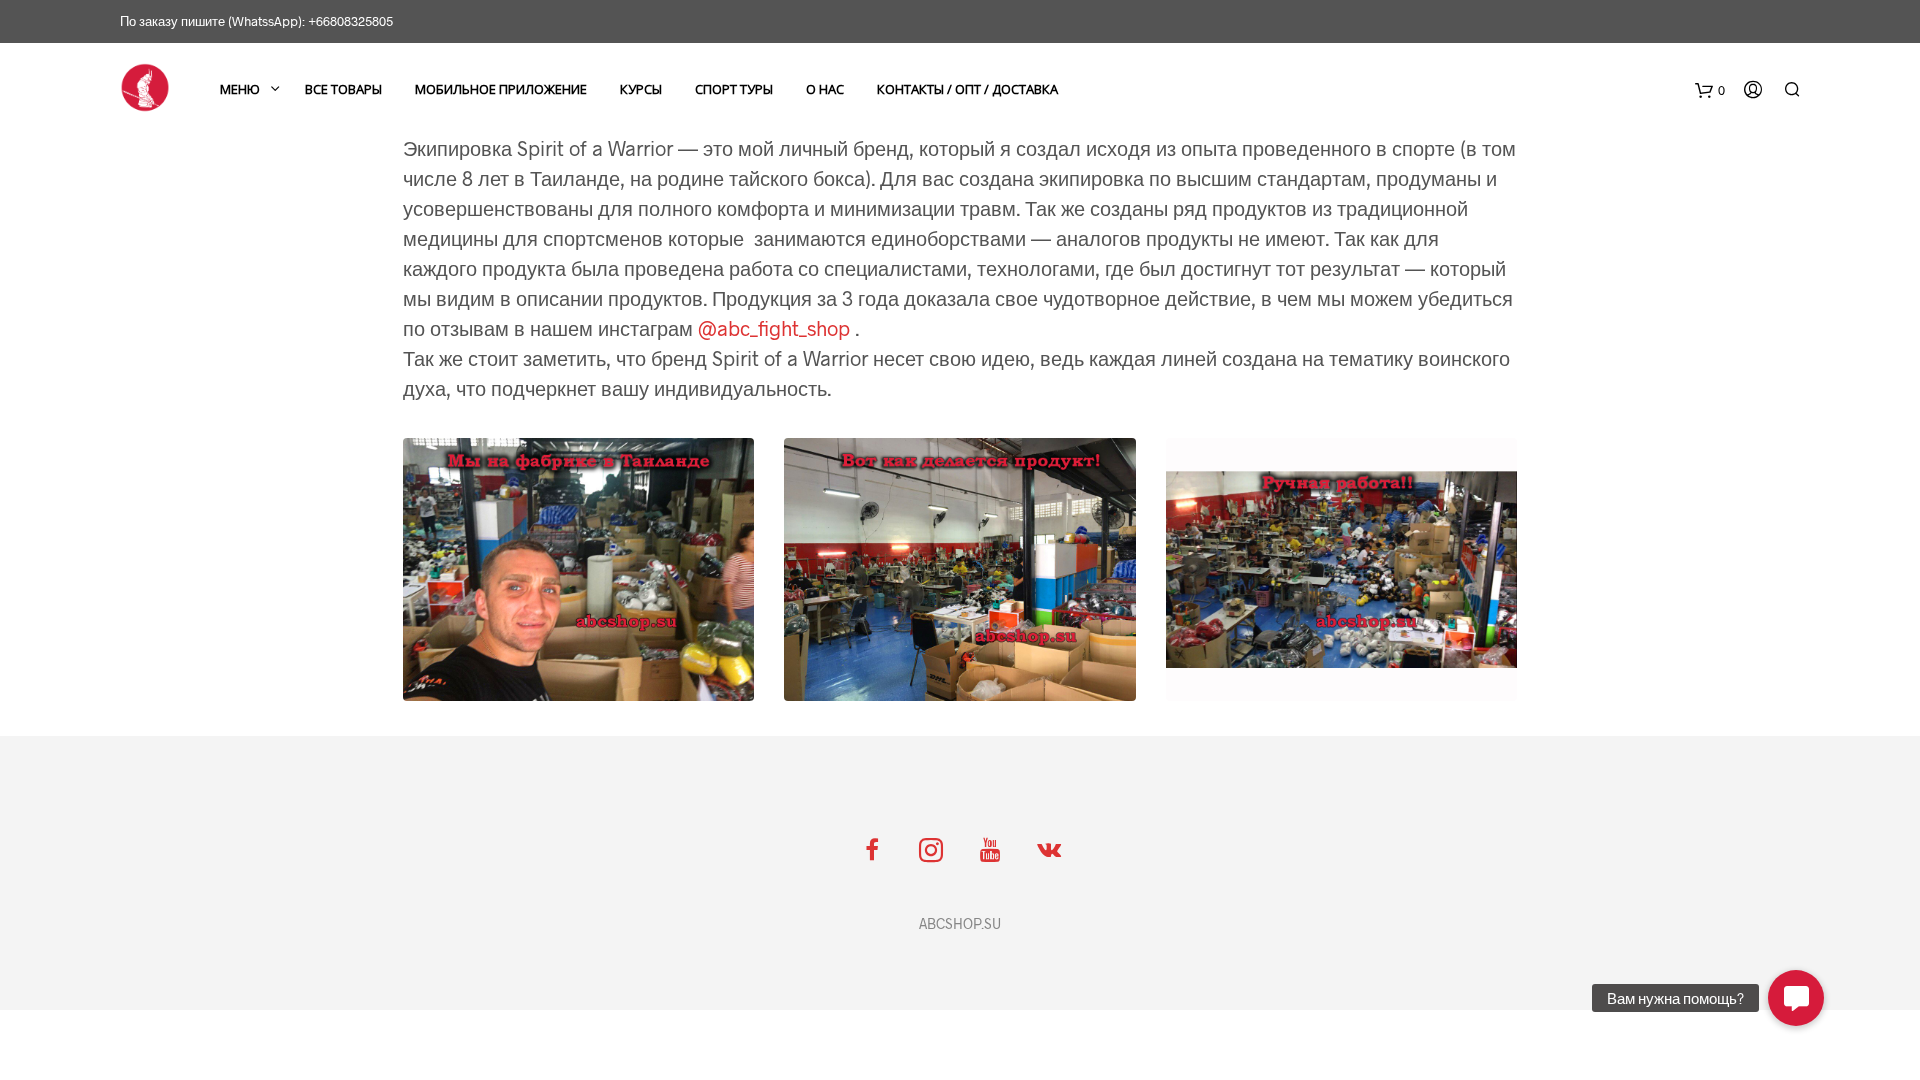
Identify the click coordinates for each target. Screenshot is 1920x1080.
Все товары (343, 89)
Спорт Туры (734, 89)
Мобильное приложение (501, 89)
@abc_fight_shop (774, 328)
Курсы (641, 89)
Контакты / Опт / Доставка (967, 89)
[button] (1796, 998)
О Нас (825, 89)
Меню (240, 89)
